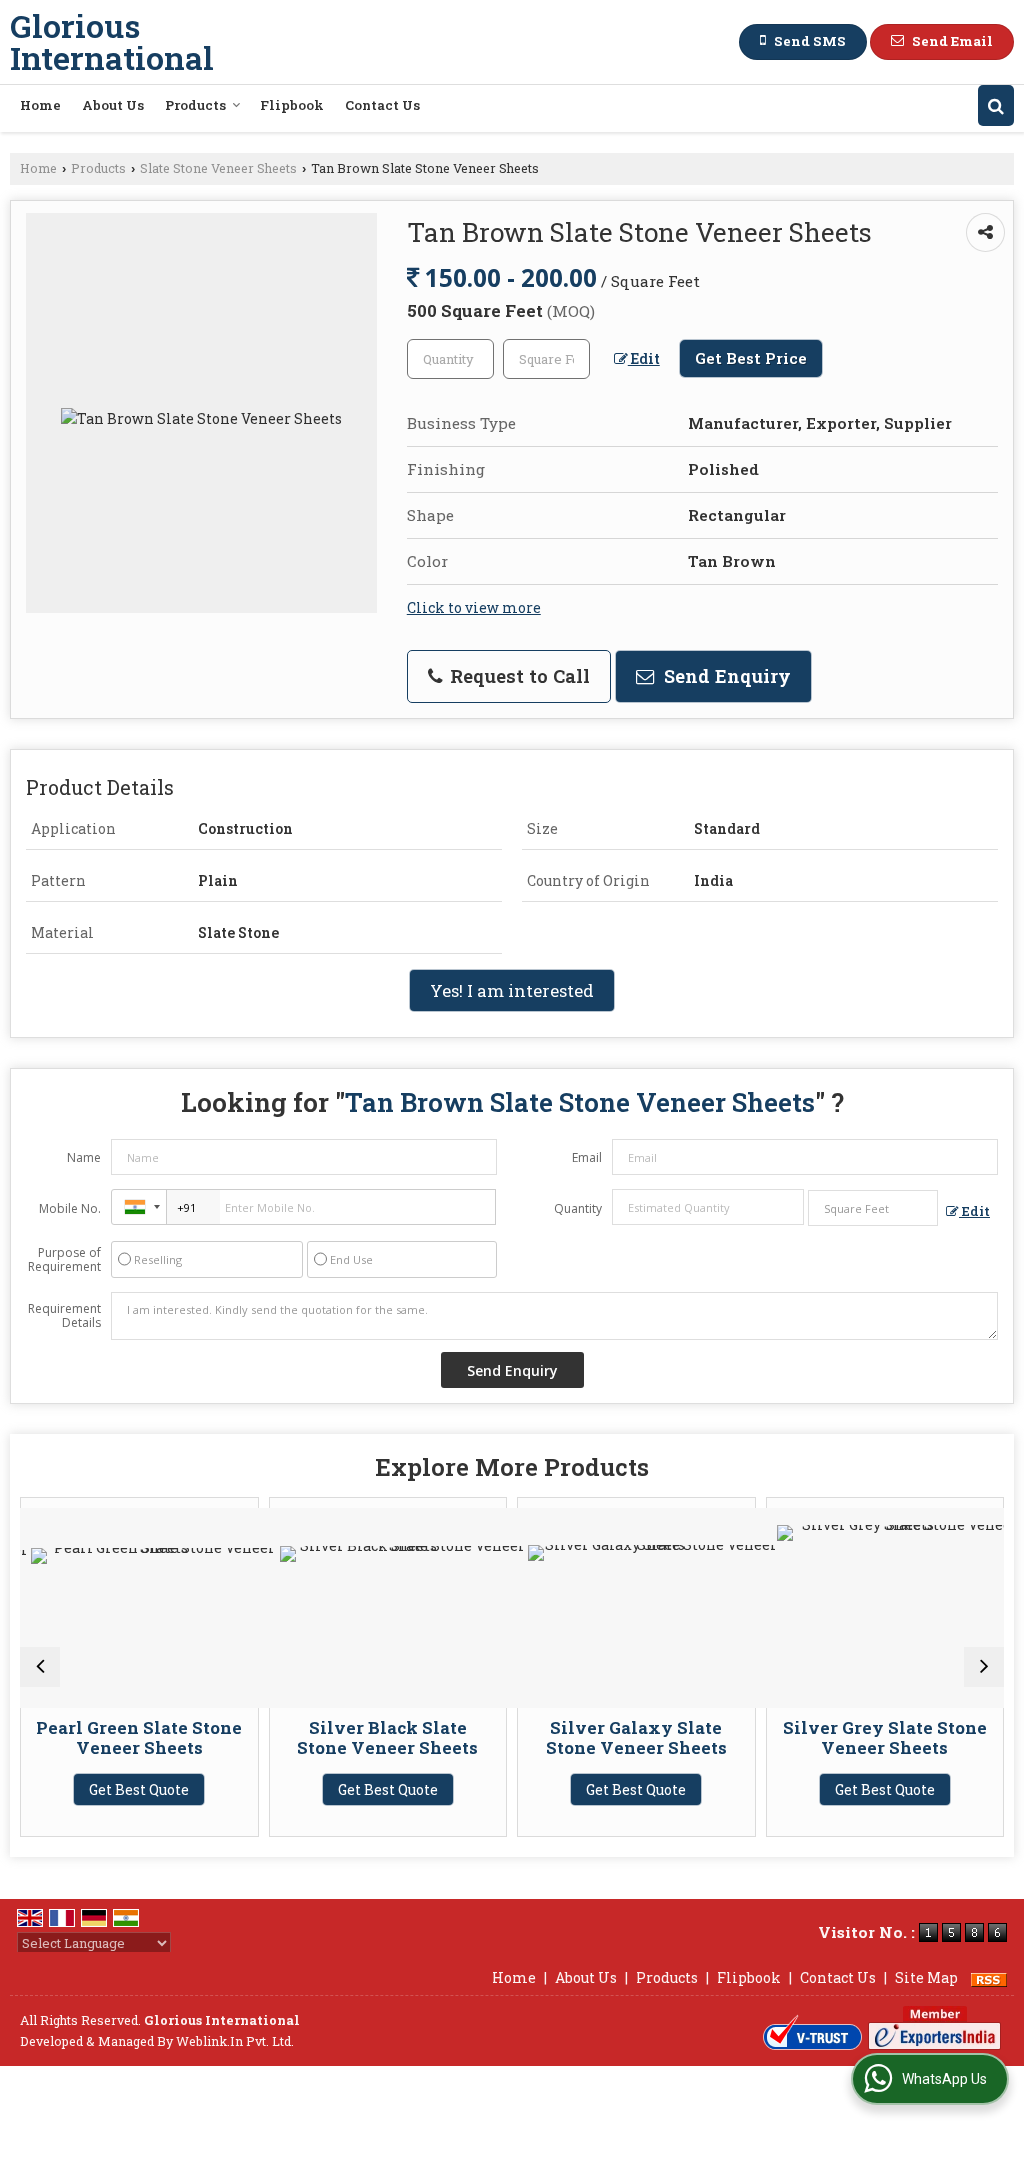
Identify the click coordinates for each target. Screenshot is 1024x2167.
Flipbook (292, 105)
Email (587, 1157)
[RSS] (989, 1977)
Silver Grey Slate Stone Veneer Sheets (830, 1737)
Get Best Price (751, 358)
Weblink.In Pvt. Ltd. (235, 2041)
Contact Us (382, 105)
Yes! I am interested (512, 990)
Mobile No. (70, 1208)
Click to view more (474, 607)
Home (40, 105)
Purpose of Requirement (64, 1260)
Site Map (926, 1977)
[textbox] (546, 359)
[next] (984, 1667)
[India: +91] (139, 1207)
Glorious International (112, 42)
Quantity (578, 1208)
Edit (644, 358)
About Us (113, 105)
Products (195, 105)
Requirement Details (64, 1316)
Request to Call (517, 676)
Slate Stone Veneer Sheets (218, 168)
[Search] (996, 105)
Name (84, 1157)
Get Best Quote (84, 1789)
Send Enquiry (725, 676)
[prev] (40, 1667)
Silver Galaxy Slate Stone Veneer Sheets (581, 1737)
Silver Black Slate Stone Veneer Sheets (332, 1737)
